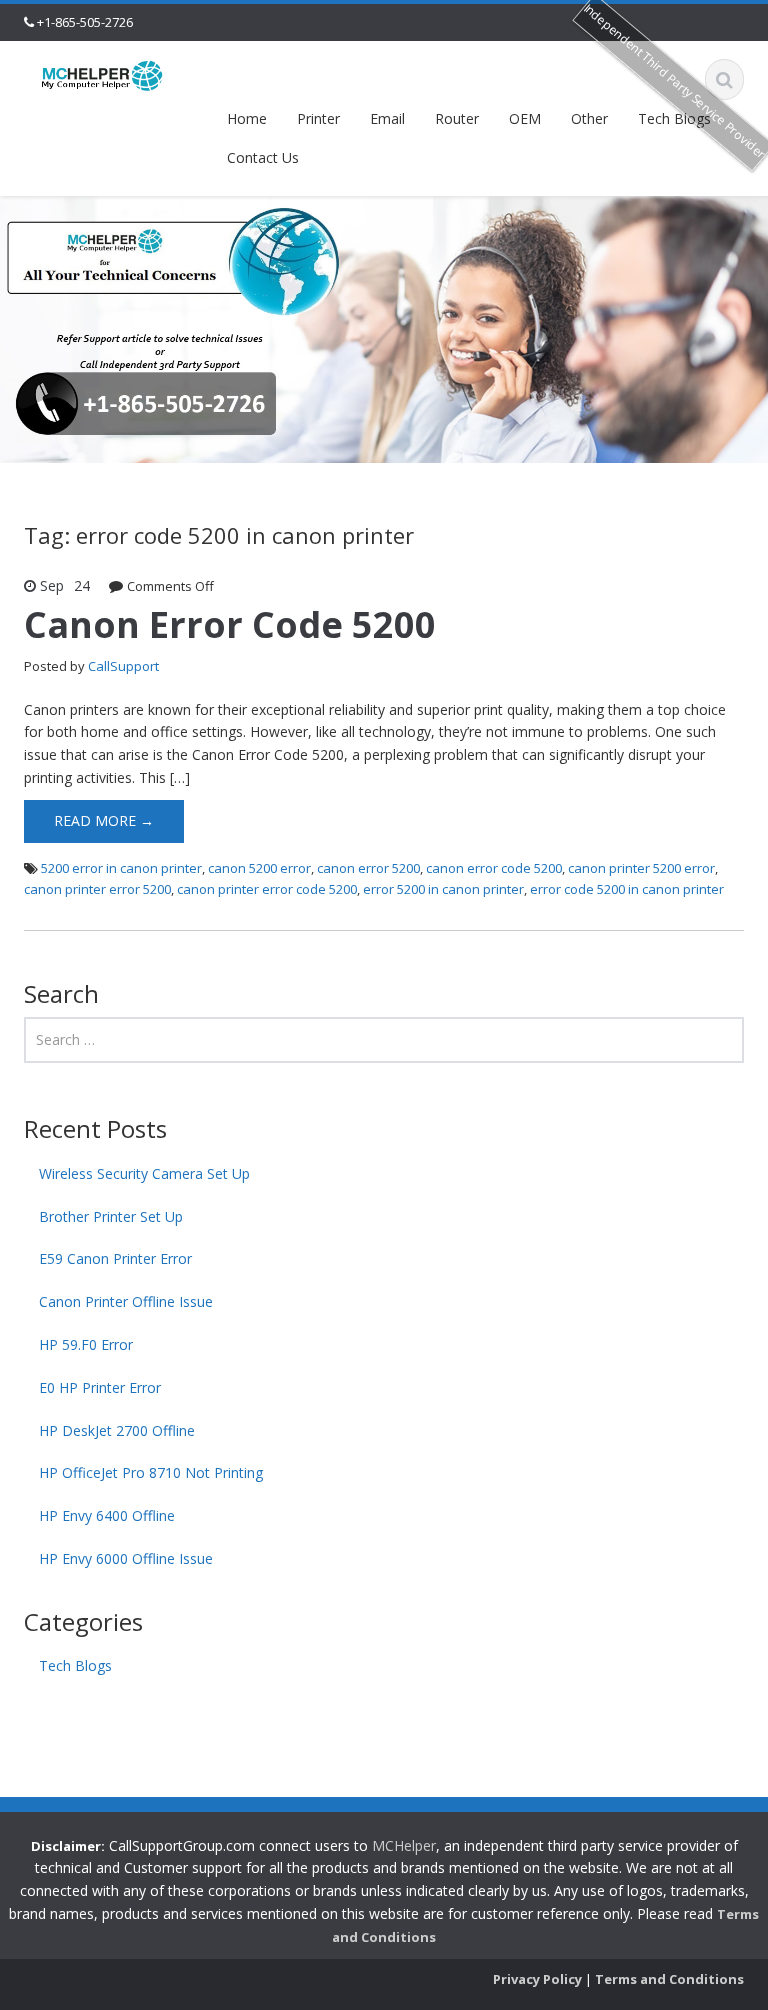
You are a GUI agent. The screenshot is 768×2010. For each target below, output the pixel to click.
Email (387, 118)
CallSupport (123, 666)
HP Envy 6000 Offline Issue (126, 1558)
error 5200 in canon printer (443, 889)
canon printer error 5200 (97, 889)
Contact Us (263, 157)
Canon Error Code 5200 (230, 624)
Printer (318, 118)
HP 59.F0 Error (86, 1344)
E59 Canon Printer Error (115, 1258)
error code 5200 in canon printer (627, 889)
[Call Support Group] (102, 74)
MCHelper (404, 1845)
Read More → (104, 820)
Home (247, 118)
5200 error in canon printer (121, 868)
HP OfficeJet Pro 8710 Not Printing (151, 1472)
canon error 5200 (368, 868)
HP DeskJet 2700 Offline (117, 1430)
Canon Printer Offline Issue (126, 1301)
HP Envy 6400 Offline (107, 1515)
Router (457, 118)
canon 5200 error (259, 868)
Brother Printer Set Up (111, 1216)
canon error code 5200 (494, 868)
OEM (525, 118)
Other (589, 118)
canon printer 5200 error (641, 868)
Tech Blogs (674, 118)
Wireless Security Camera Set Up (144, 1173)
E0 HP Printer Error (100, 1387)
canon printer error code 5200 (267, 889)
